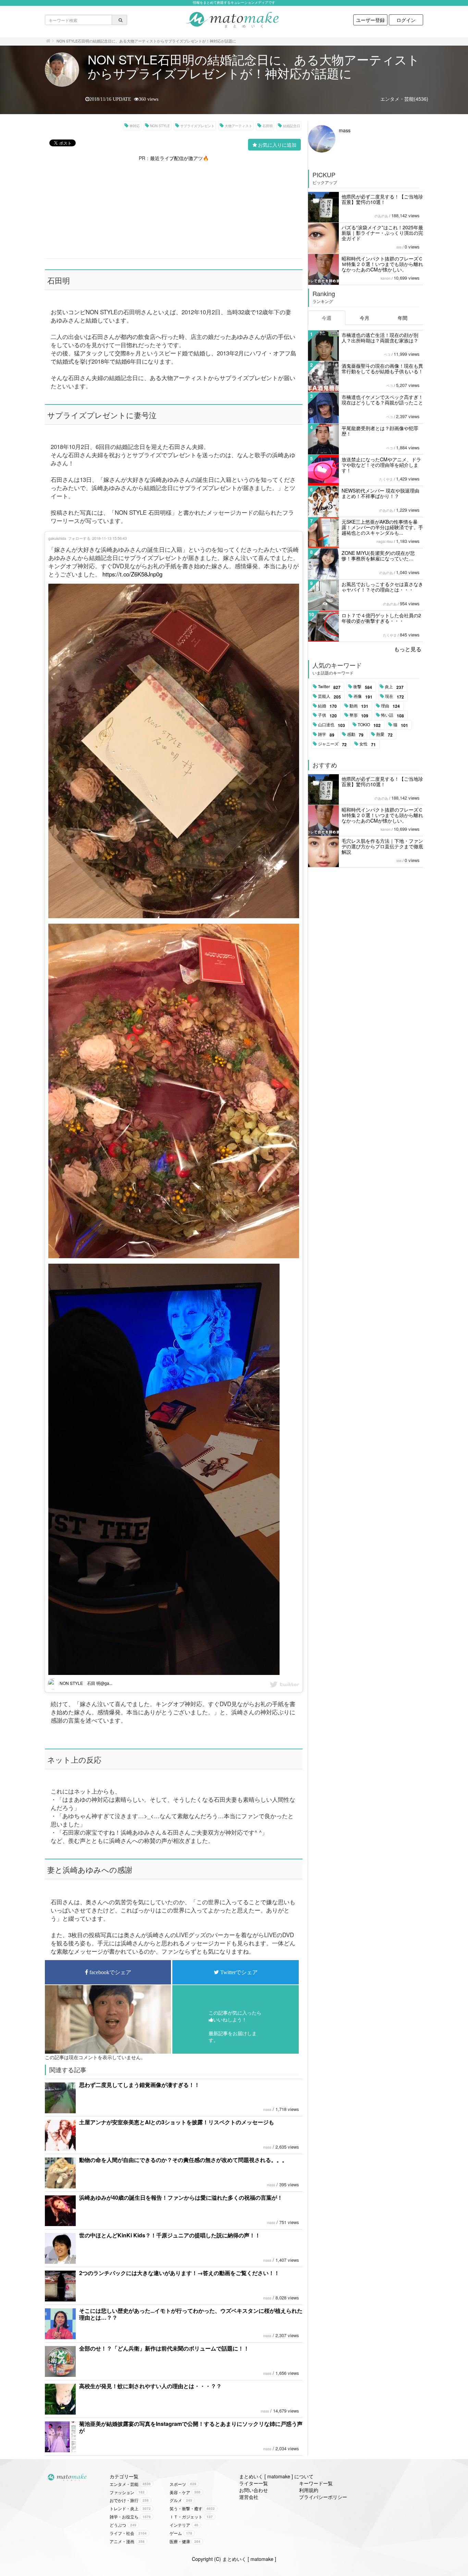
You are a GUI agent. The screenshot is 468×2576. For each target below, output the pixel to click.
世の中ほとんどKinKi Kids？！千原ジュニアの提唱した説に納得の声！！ (170, 2235)
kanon (386, 278)
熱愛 (384, 734)
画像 (363, 696)
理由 (390, 706)
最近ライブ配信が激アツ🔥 (179, 158)
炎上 (394, 687)
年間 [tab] (403, 318)
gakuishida (57, 538)
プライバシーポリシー (323, 2497)
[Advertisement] (174, 209)
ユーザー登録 (370, 20)
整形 (359, 715)
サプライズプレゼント (197, 126)
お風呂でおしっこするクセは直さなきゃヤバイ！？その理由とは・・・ (382, 587)
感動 (355, 734)
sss (399, 247)
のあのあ (381, 216)
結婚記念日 (292, 126)
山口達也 (331, 725)
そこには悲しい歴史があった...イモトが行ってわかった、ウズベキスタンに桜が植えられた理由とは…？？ (191, 2314)
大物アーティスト (238, 126)
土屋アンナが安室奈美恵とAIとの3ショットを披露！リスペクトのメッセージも (177, 2122)
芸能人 (329, 696)
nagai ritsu (385, 542)
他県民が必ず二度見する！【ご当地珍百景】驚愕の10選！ (382, 199)
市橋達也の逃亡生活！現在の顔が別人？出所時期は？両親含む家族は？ (380, 338)
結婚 (327, 706)
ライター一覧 (254, 2483)
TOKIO (369, 725)
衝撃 (363, 687)
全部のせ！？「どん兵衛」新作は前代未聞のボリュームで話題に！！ (164, 2348)
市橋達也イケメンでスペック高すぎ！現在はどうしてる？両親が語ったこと (382, 400)
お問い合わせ (254, 2490)
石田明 (268, 126)
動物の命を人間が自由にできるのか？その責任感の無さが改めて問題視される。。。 (183, 2160)
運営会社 (249, 2497)
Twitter (329, 687)
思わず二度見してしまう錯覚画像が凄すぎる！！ (139, 2085)
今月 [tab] (365, 318)
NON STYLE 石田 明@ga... (85, 1683)
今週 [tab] (327, 318)
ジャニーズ (332, 744)
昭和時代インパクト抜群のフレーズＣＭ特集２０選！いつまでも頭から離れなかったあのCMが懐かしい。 (382, 264)
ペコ (387, 354)
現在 (395, 696)
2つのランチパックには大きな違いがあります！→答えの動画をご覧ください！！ (179, 2273)
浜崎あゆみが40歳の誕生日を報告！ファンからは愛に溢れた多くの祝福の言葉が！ (181, 2197)
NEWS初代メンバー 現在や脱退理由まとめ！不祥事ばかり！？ (380, 493)
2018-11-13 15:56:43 (109, 538)
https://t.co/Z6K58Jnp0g (132, 574)
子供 (327, 715)
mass (267, 2110)
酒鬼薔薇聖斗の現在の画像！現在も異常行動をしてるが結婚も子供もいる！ (382, 368)
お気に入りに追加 (277, 145)
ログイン (406, 20)
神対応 (135, 126)
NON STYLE (160, 126)
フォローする (79, 538)
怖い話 (392, 715)
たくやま (386, 479)
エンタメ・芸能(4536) (404, 99)
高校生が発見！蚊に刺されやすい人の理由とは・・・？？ (150, 2386)
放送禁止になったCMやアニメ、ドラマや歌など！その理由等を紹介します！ (381, 465)
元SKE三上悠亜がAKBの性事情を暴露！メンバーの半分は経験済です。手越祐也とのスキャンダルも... (382, 527)
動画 (359, 706)
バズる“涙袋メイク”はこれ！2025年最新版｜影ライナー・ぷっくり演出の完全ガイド (382, 233)
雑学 (326, 734)
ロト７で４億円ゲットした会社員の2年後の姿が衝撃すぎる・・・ (381, 618)
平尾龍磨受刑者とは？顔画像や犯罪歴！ (380, 431)
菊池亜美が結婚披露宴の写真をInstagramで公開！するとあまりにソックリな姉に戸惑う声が (191, 2427)
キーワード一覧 (316, 2483)
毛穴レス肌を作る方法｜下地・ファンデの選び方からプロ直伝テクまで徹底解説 (382, 846)
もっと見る (408, 649)
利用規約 (309, 2490)
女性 (368, 744)
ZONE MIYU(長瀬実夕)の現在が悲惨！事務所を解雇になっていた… (378, 556)
